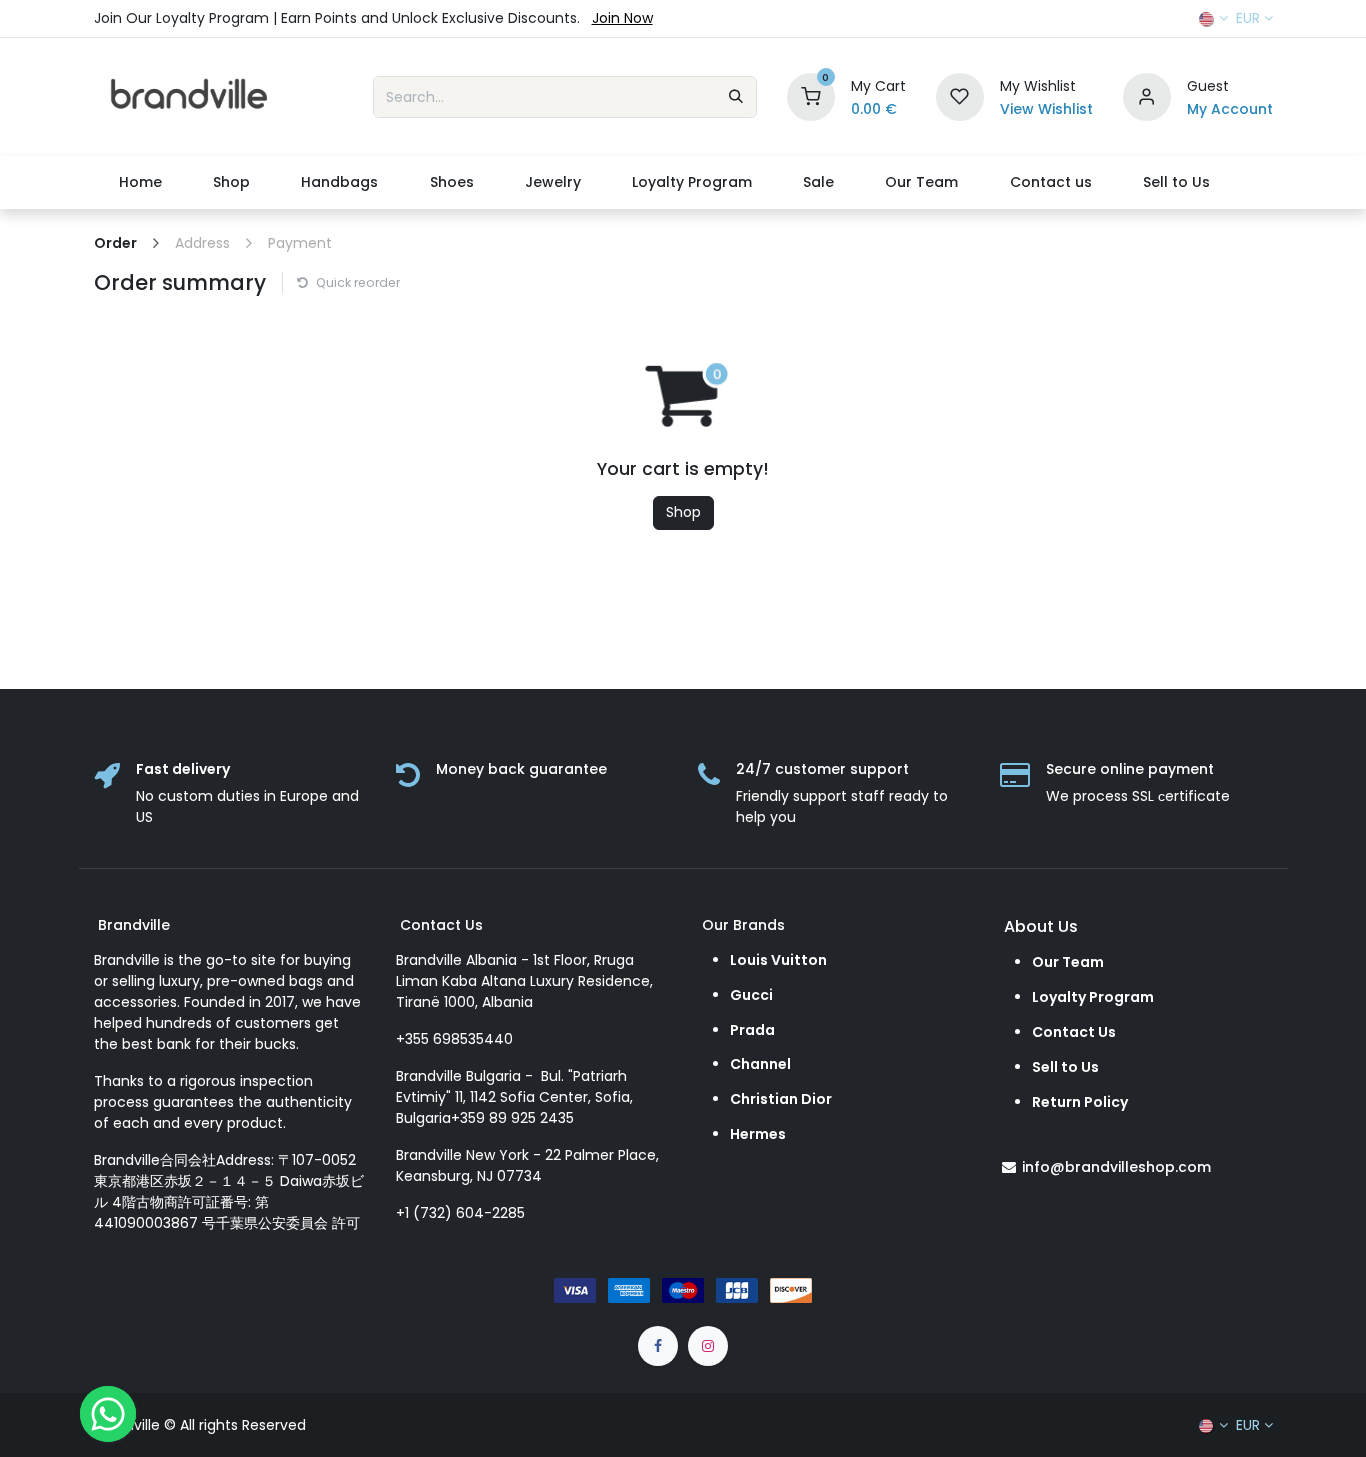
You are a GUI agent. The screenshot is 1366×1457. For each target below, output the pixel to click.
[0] (811, 96)
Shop (683, 512)
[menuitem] (141, 182)
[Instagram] (708, 1346)
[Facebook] (658, 1346)
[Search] (736, 97)
